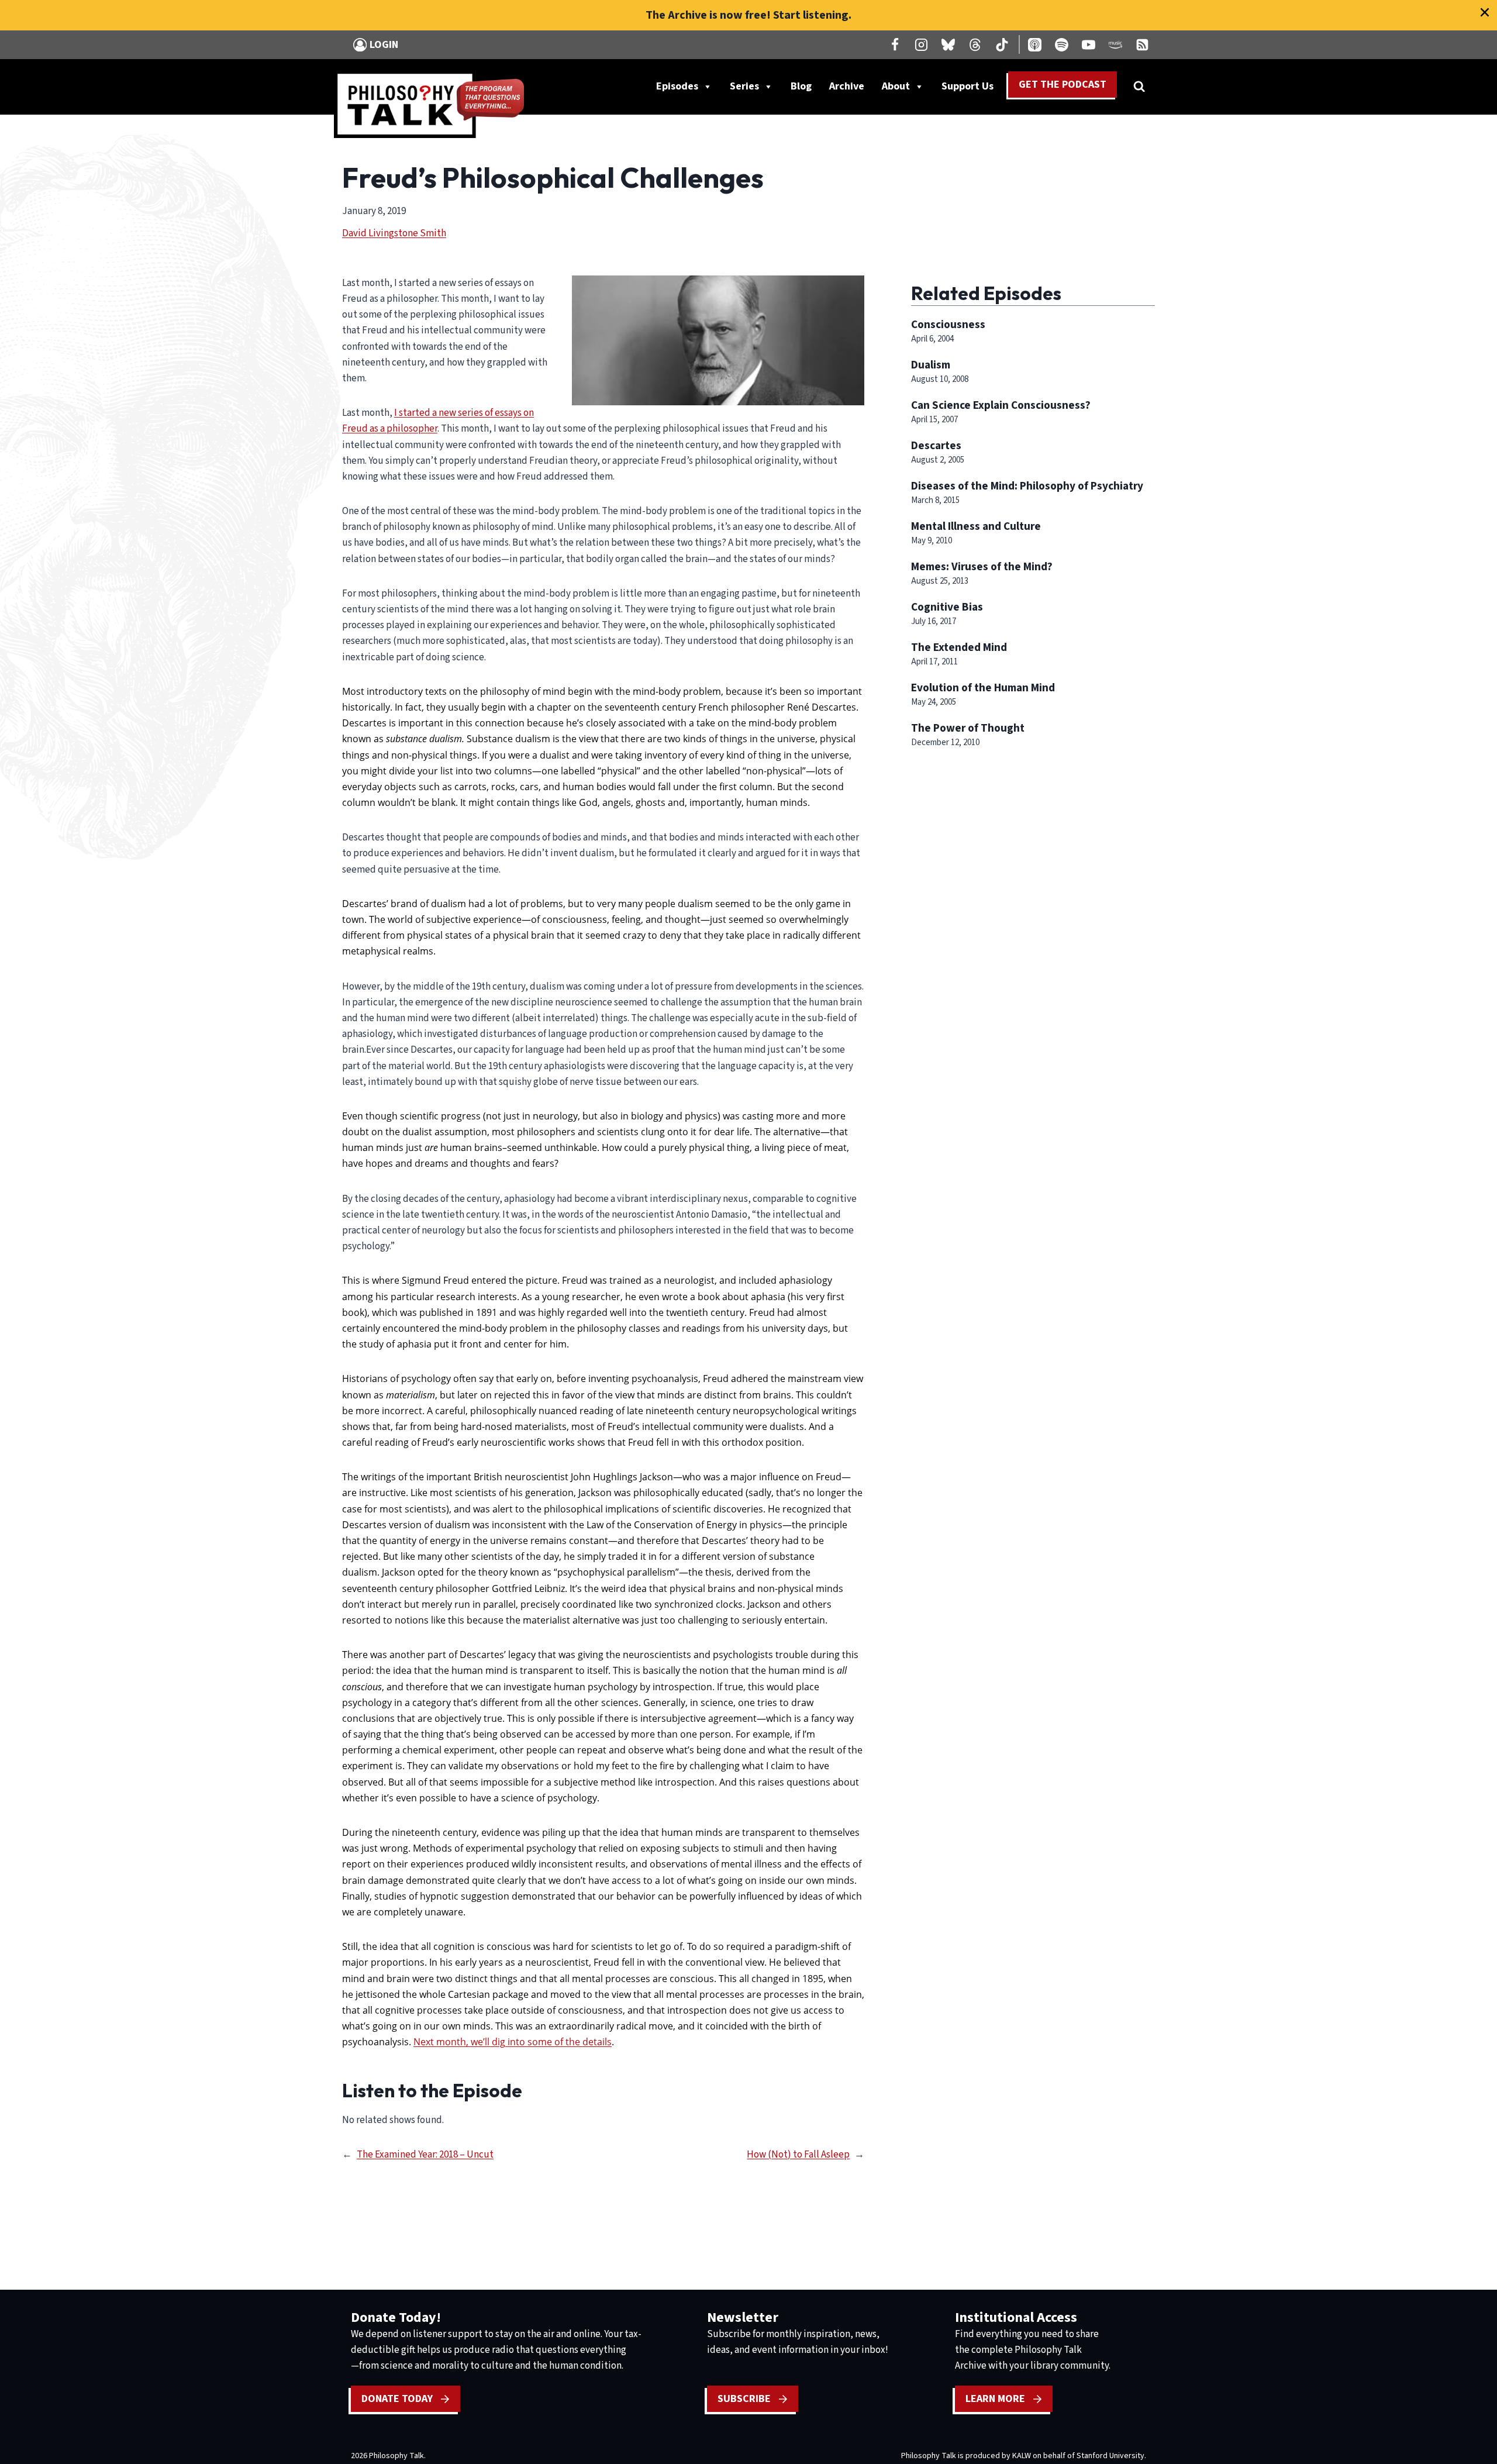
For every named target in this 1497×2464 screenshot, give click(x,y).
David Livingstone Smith (394, 233)
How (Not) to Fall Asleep (798, 2155)
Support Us (972, 89)
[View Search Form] (1139, 87)
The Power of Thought (968, 728)
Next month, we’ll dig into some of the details (513, 2042)
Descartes (936, 446)
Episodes (677, 86)
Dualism (931, 365)
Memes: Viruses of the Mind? (982, 567)
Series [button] (744, 86)
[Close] (1485, 12)
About (896, 86)
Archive (847, 86)
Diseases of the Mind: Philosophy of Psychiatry (1027, 486)
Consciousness (948, 325)
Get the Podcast (1063, 85)
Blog (801, 86)
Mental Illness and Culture (976, 526)
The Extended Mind (959, 647)
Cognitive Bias (947, 607)
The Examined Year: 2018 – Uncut (425, 2155)
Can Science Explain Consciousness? (1001, 405)
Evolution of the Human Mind (983, 688)
